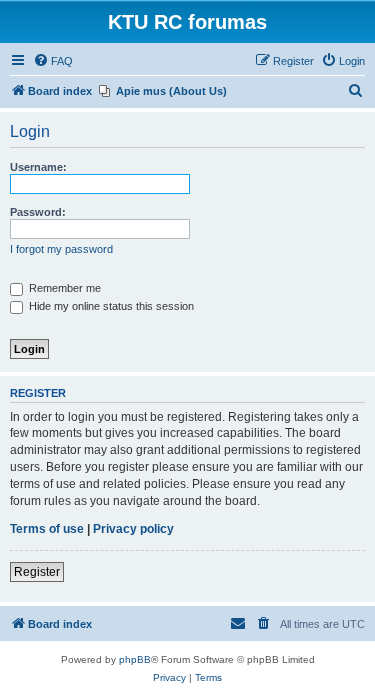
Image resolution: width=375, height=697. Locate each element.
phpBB (135, 659)
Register (37, 572)
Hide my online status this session (110, 306)
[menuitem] (53, 61)
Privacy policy (133, 529)
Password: (38, 212)
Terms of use (47, 529)
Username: (38, 167)
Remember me (63, 288)
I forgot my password (61, 249)
